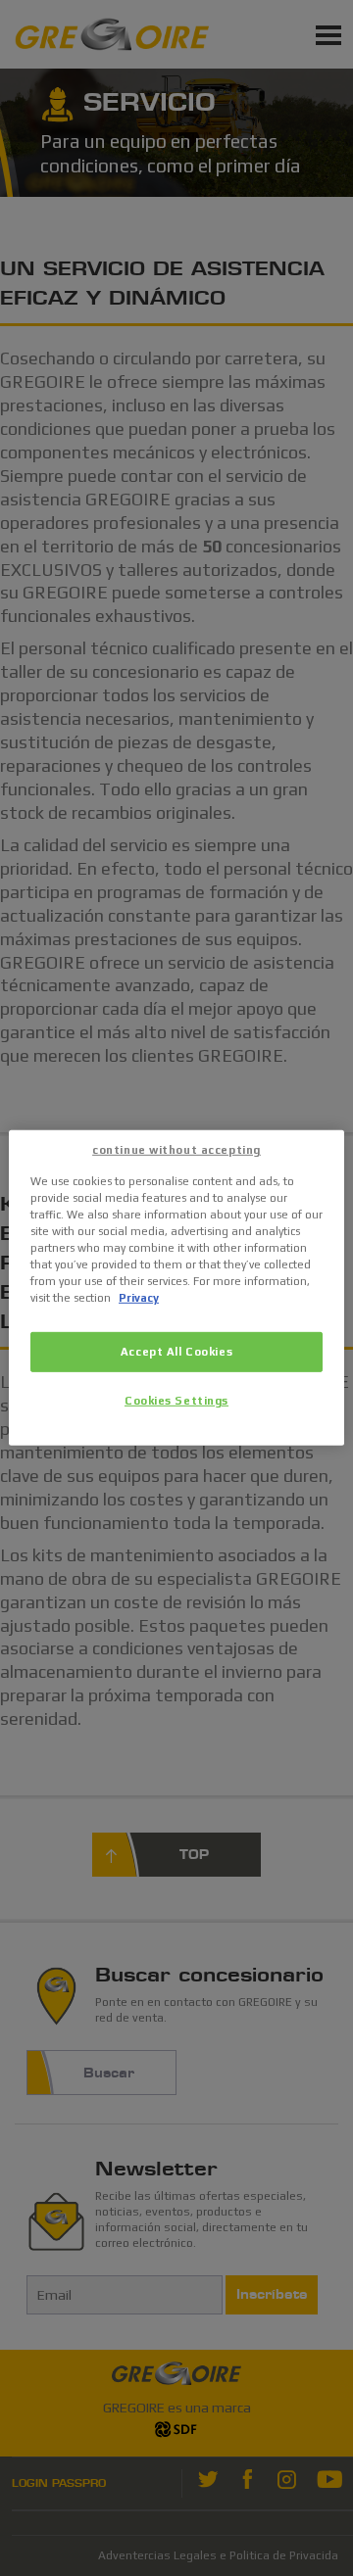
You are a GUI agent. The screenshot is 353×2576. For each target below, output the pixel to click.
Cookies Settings (176, 1401)
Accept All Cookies (176, 1351)
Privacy (139, 1298)
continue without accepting (176, 1150)
